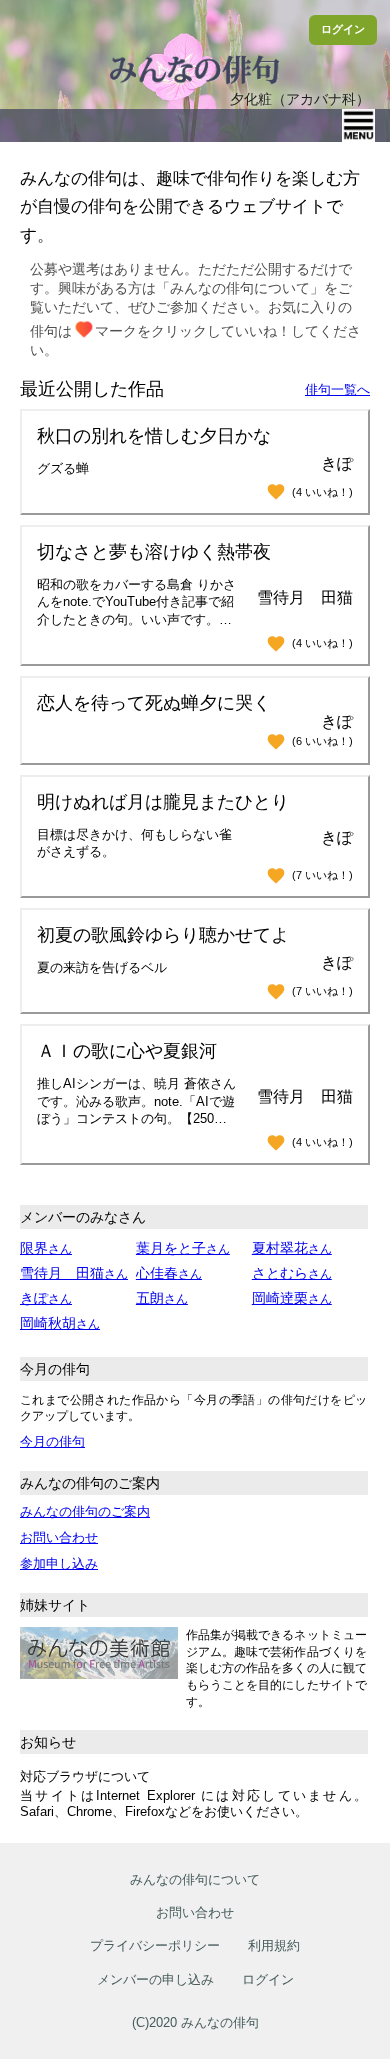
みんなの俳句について (195, 1879)
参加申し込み (59, 1563)
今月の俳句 (52, 1441)
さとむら (292, 1273)
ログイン (343, 29)
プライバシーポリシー (155, 1945)
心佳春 (169, 1273)
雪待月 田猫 (74, 1273)
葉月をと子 (183, 1248)
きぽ (46, 1298)
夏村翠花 (292, 1248)
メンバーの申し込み (155, 1979)
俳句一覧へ (337, 389)
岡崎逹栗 (292, 1298)
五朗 (162, 1298)
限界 (46, 1248)
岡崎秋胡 (60, 1323)
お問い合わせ (59, 1537)
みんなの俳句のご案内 (85, 1511)
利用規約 (274, 1945)
